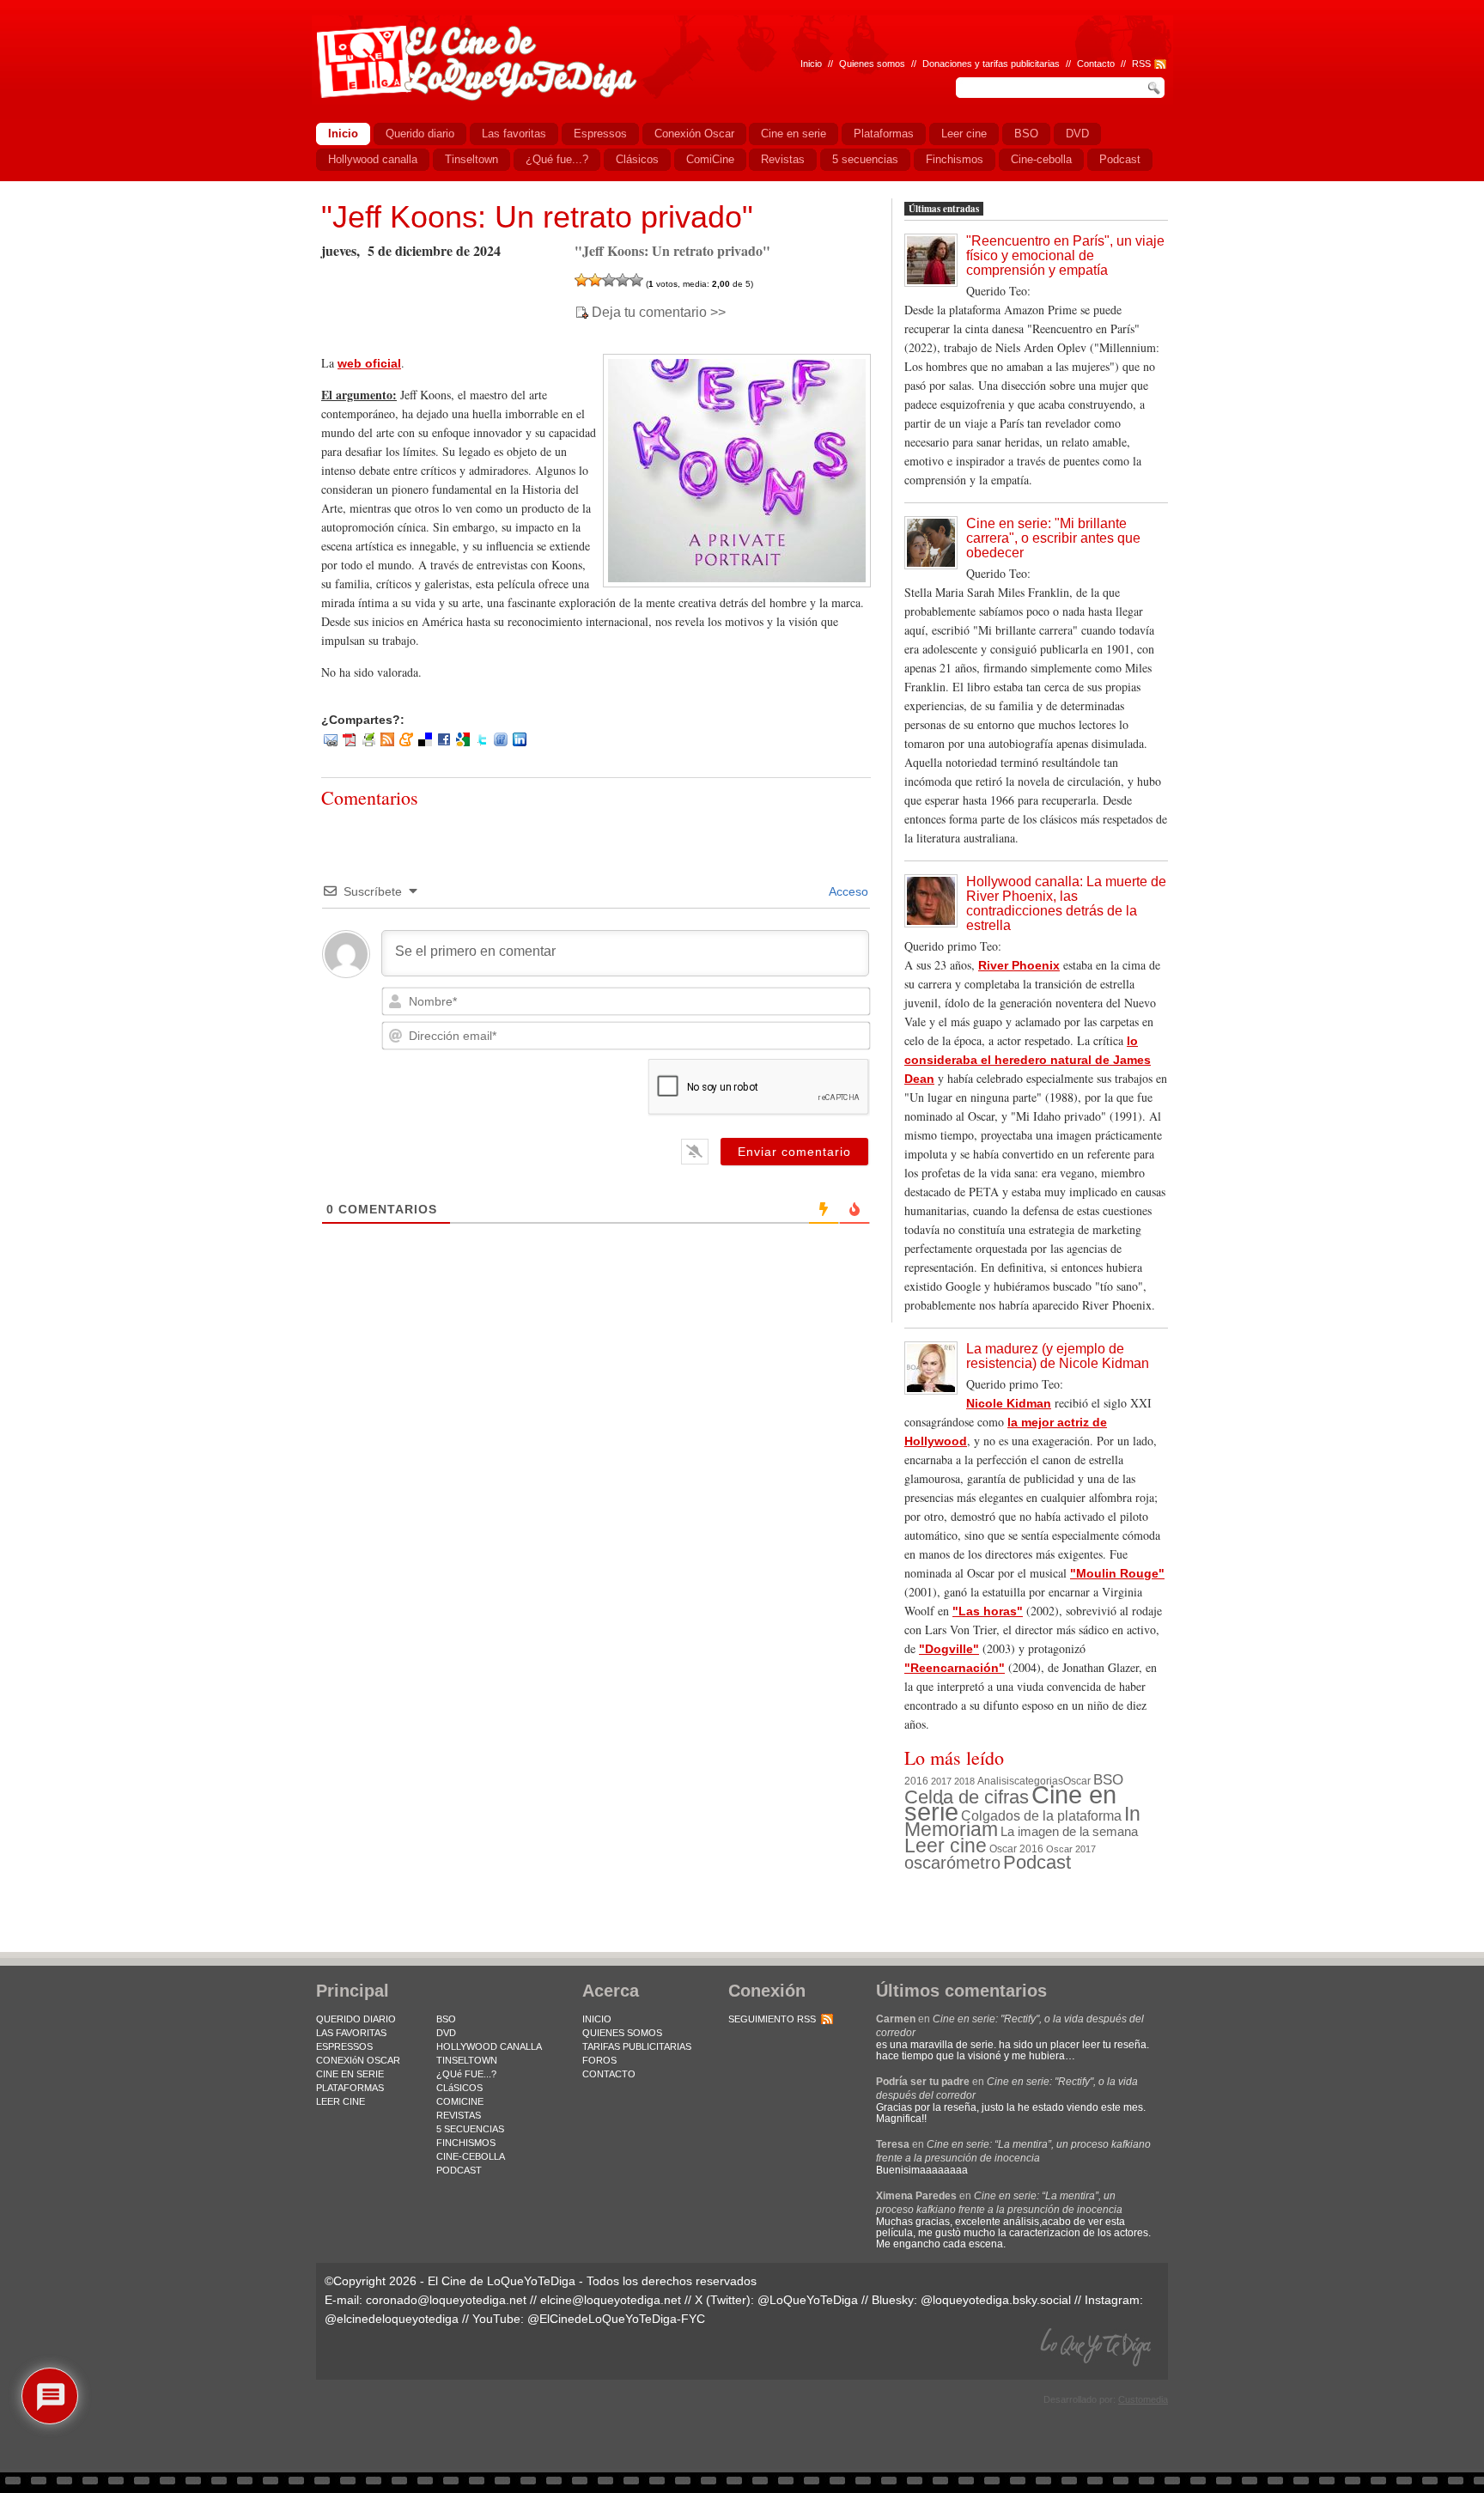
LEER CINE (341, 2101)
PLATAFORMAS (350, 2088)
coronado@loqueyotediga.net (446, 2300)
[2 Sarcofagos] (595, 280)
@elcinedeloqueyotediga (392, 2319)
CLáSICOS (459, 2088)
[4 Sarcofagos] (623, 280)
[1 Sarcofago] (581, 280)
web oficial (369, 363)
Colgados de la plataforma (1041, 1815)
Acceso (847, 891)
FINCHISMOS (466, 2143)
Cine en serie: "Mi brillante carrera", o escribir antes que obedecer (1053, 538)
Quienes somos (872, 64)
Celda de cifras (967, 1797)
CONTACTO (609, 2074)
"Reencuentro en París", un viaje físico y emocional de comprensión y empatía (1065, 255)
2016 (916, 1781)
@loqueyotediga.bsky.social (996, 2300)
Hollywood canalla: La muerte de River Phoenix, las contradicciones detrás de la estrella (1066, 903)
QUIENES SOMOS (622, 2033)
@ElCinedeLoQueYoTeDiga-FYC (616, 2319)
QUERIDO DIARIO (356, 2019)
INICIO (597, 2019)
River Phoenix (1019, 965)
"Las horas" (988, 1611)
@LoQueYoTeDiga (808, 2300)
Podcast (1037, 1862)
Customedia (1143, 2399)
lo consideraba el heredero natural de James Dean (1028, 1060)
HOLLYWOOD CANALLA (489, 2046)
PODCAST (459, 2170)
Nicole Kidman (1009, 1403)
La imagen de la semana (1069, 1832)
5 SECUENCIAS (470, 2129)
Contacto (1096, 64)
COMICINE (460, 2101)
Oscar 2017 (1071, 1849)
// (1123, 64)
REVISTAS (459, 2115)
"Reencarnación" (955, 1668)
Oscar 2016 (1016, 1848)
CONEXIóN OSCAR (358, 2060)
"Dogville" (949, 1649)
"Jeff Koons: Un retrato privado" (537, 217)
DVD (446, 2033)
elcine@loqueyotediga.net (611, 2300)
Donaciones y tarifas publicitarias (991, 64)
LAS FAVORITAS (351, 2033)
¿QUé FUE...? (466, 2074)
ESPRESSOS (344, 2046)
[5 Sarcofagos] (636, 280)
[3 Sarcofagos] (609, 280)
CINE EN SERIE (350, 2074)
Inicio (811, 64)
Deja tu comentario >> (659, 313)
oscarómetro (952, 1863)
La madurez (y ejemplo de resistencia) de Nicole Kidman (1058, 1356)
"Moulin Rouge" (1117, 1573)
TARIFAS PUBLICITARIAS (637, 2046)
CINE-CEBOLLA (471, 2156)
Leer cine (946, 1845)
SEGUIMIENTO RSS (772, 2019)
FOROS (599, 2060)
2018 (964, 1781)
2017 (941, 1781)
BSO (1108, 1779)
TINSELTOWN (467, 2060)
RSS (1141, 64)
